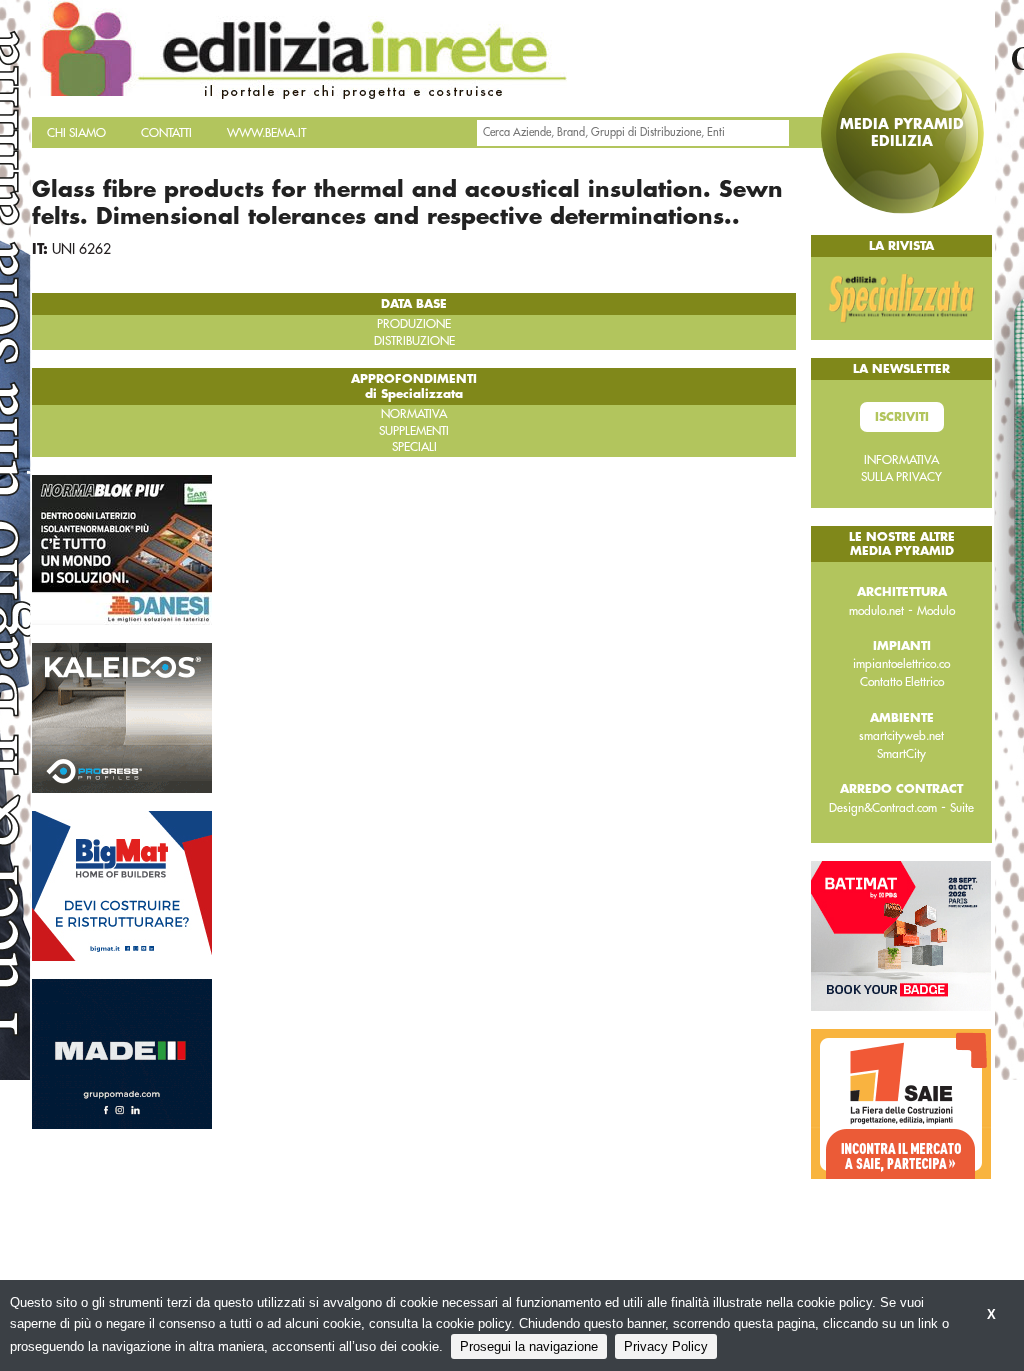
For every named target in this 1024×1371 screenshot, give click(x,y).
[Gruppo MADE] (122, 1053)
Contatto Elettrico (902, 682)
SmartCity (901, 754)
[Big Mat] (122, 885)
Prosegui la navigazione (529, 1346)
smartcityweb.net (901, 736)
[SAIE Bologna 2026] (901, 1103)
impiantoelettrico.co (901, 664)
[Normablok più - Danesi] (122, 549)
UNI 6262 (81, 249)
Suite (962, 808)
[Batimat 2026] (901, 935)
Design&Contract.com (883, 808)
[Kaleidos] (122, 717)
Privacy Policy (666, 1346)
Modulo (936, 611)
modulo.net (876, 611)
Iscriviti (902, 417)
